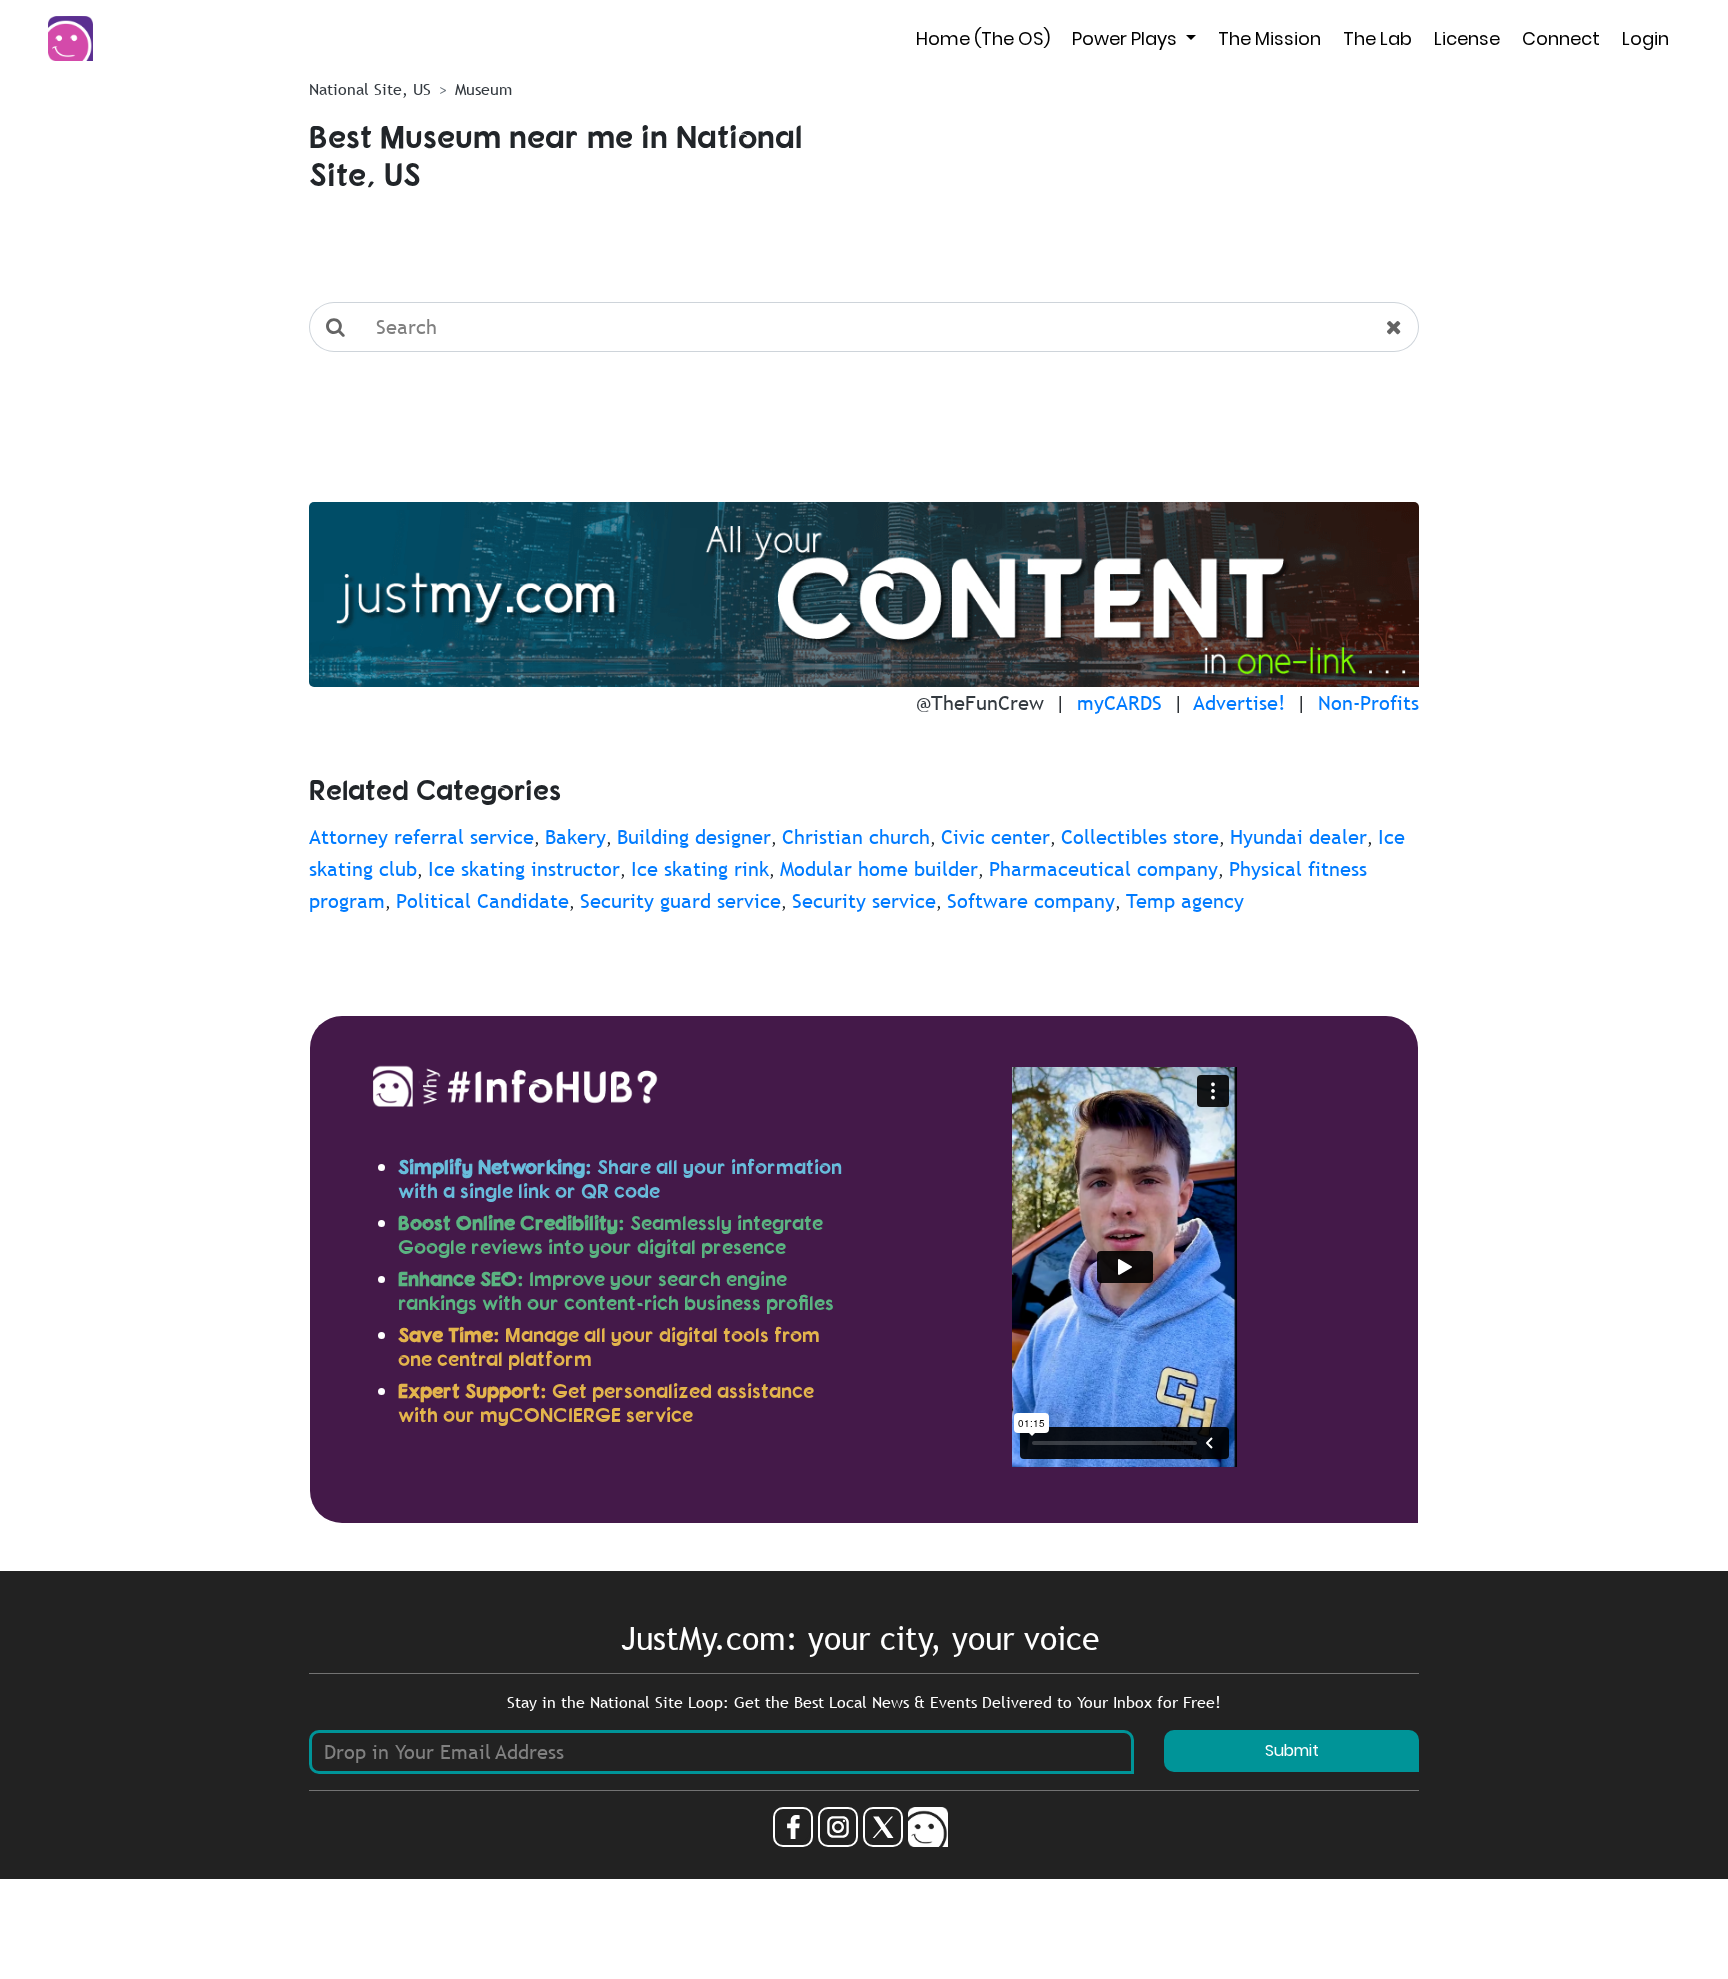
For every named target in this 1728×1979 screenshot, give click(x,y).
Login (1645, 38)
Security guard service (680, 901)
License (1467, 38)
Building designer (694, 837)
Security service (864, 901)
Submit (1292, 1750)
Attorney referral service (421, 837)
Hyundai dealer (1298, 837)
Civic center (995, 837)
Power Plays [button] (1126, 38)
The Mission (1269, 38)
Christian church (856, 837)
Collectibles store (1140, 837)
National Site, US (370, 89)
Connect (1561, 38)
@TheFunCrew (980, 703)
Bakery (575, 837)
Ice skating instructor (524, 869)
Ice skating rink (700, 869)
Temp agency (1185, 901)
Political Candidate (482, 901)
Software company (1031, 901)
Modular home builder (879, 869)
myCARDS (1119, 703)
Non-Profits (1368, 703)
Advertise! (1239, 703)
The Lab (1377, 38)
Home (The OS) (983, 38)
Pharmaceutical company (1103, 869)
